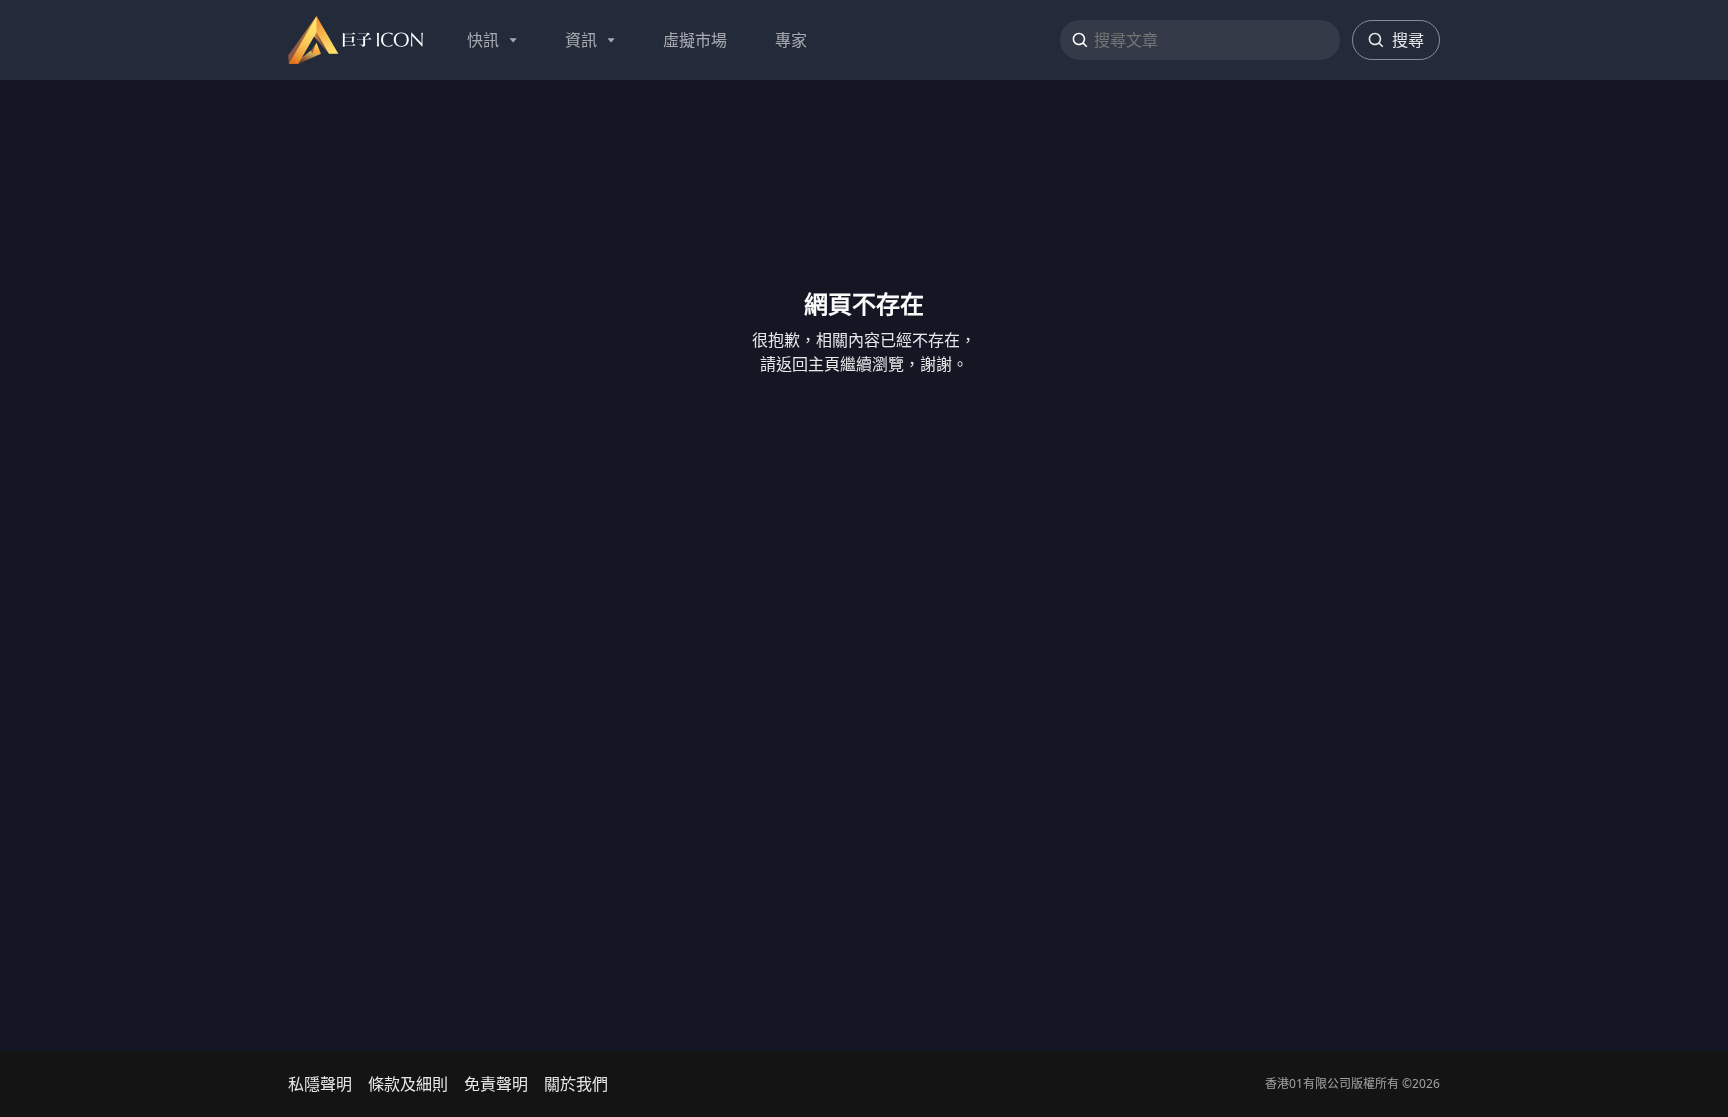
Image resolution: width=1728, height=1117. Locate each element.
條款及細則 (408, 1084)
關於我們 (576, 1084)
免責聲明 (496, 1084)
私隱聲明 (320, 1084)
